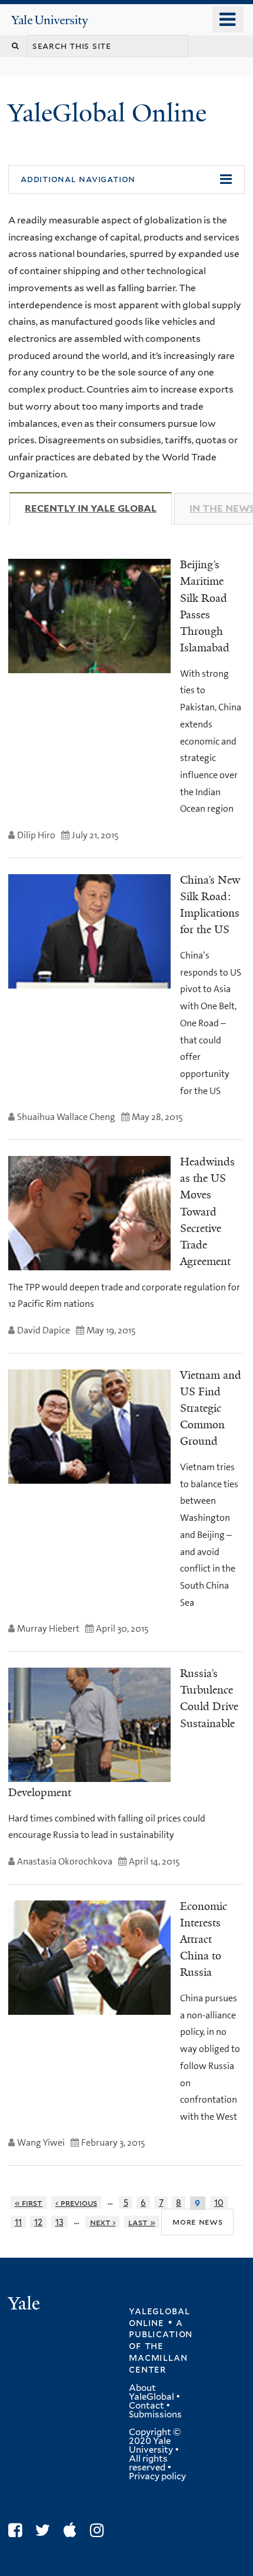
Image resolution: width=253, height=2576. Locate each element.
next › (103, 2222)
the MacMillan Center (158, 2357)
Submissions (155, 2414)
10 (219, 2203)
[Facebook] (18, 2530)
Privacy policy (157, 2476)
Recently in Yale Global (98, 508)
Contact (147, 2406)
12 (38, 2222)
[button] (126, 180)
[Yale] (25, 2305)
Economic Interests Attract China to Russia (204, 1940)
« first (29, 2203)
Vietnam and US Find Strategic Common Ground (211, 1409)
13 (59, 2222)
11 (18, 2222)
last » (142, 2222)
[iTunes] (73, 2530)
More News (197, 2221)
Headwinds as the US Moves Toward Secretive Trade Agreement (207, 1212)
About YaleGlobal (152, 2392)
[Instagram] (100, 2530)
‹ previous (76, 2203)
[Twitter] (46, 2530)
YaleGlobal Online (107, 113)
